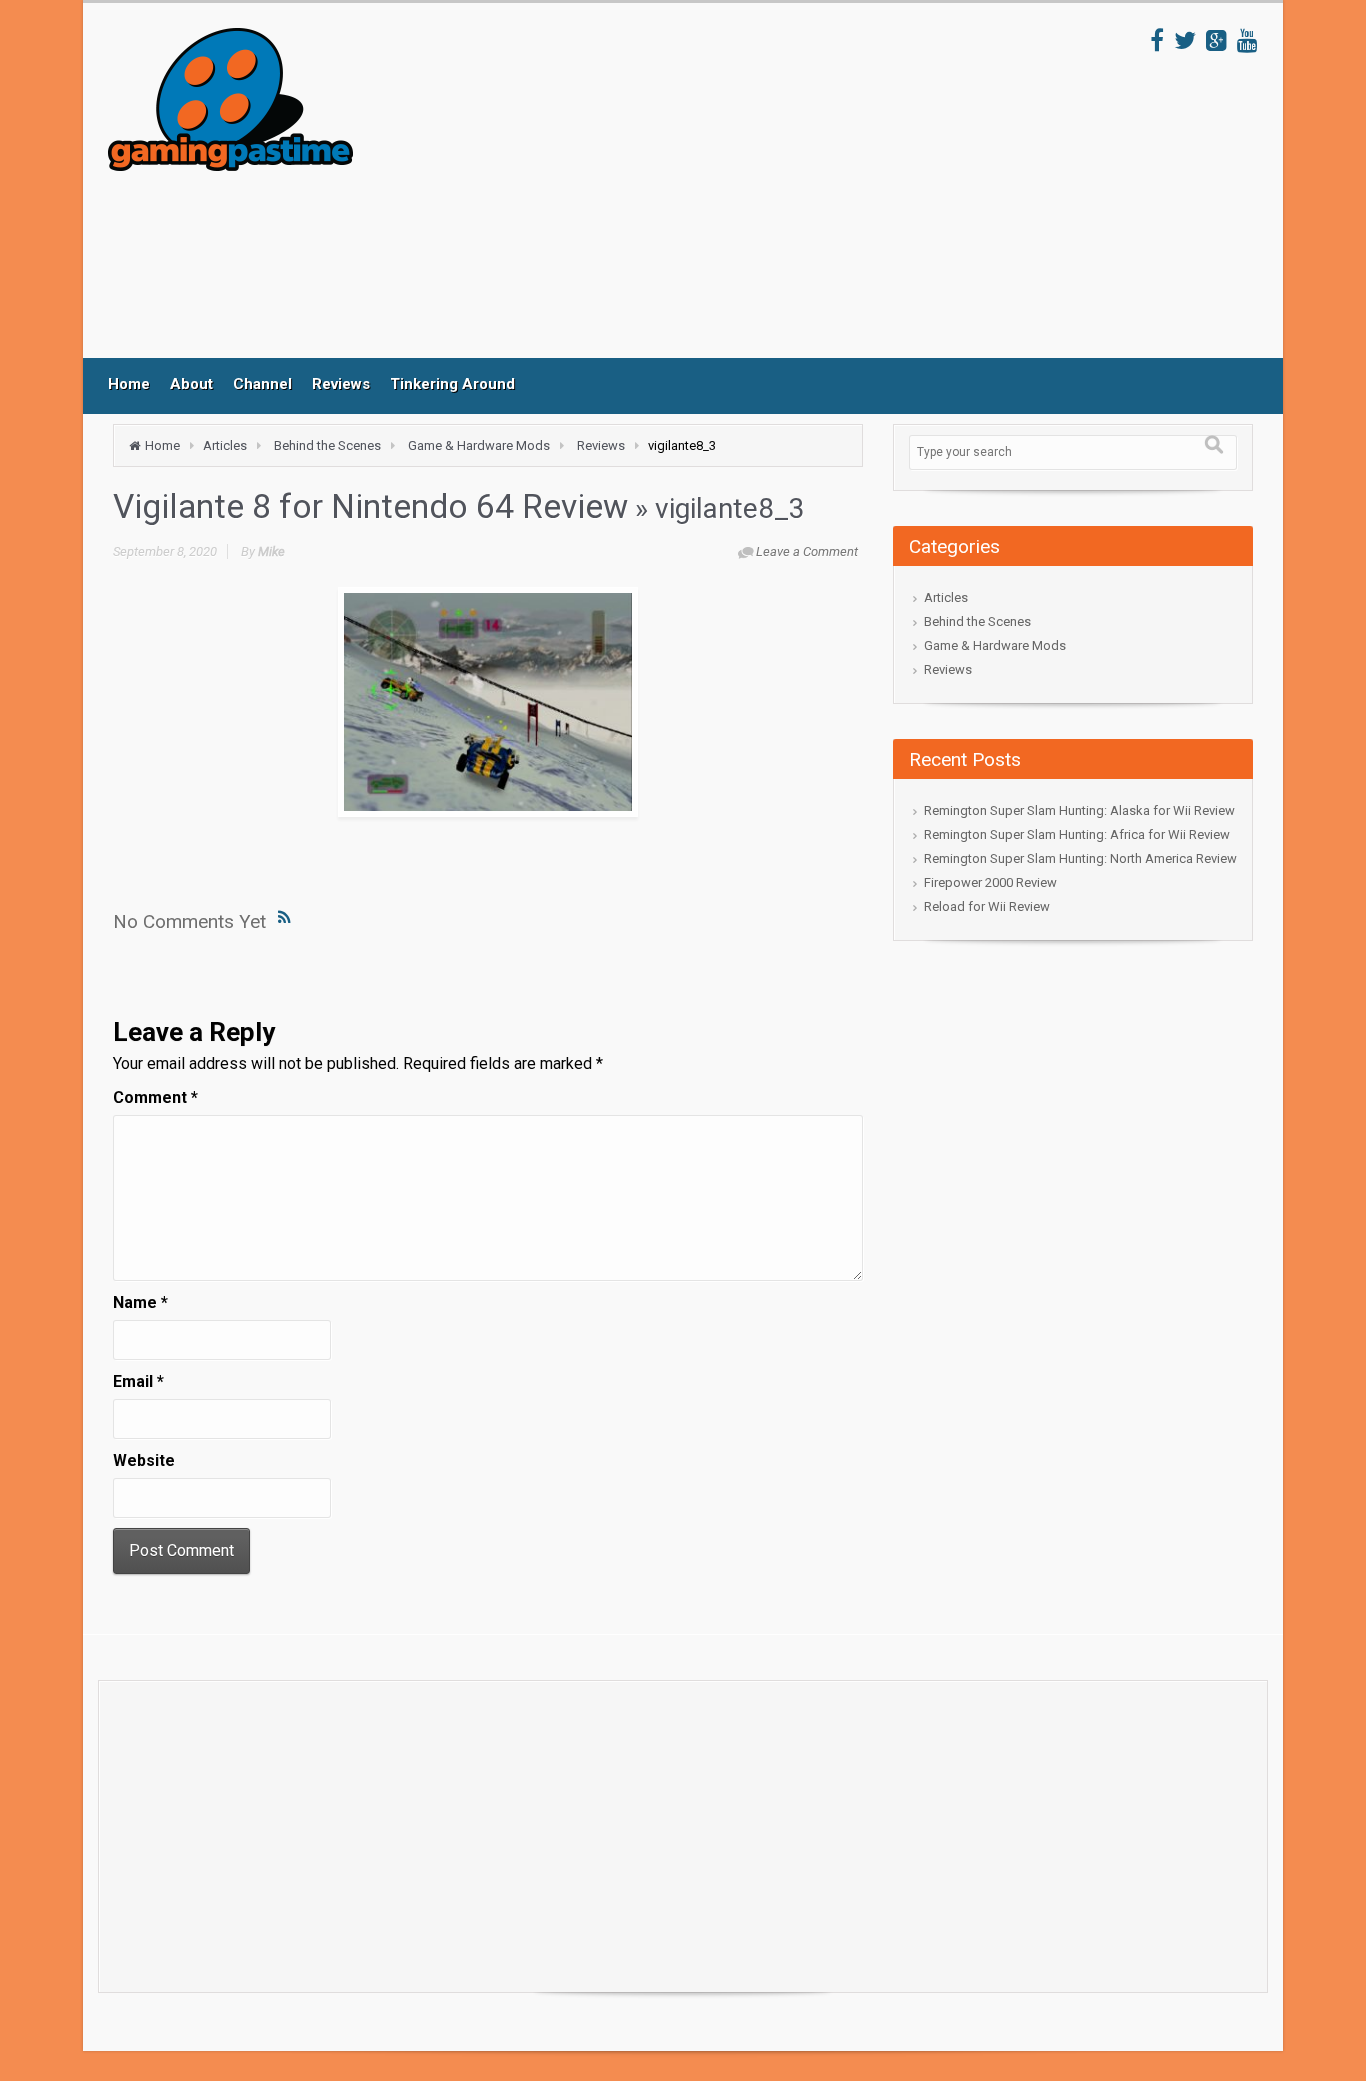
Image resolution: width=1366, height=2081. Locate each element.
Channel (262, 384)
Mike (271, 551)
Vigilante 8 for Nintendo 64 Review (370, 506)
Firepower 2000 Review (990, 882)
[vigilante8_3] (488, 702)
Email (138, 1381)
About (191, 384)
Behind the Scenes (327, 445)
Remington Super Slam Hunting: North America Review (1080, 858)
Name (140, 1302)
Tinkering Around (452, 384)
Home (129, 384)
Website (144, 1460)
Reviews (341, 384)
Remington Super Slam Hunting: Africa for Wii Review (1077, 834)
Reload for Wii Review (987, 906)
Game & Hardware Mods (479, 445)
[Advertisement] (752, 193)
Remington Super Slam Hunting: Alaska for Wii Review (1079, 810)
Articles (225, 445)
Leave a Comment (807, 551)
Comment (155, 1097)
